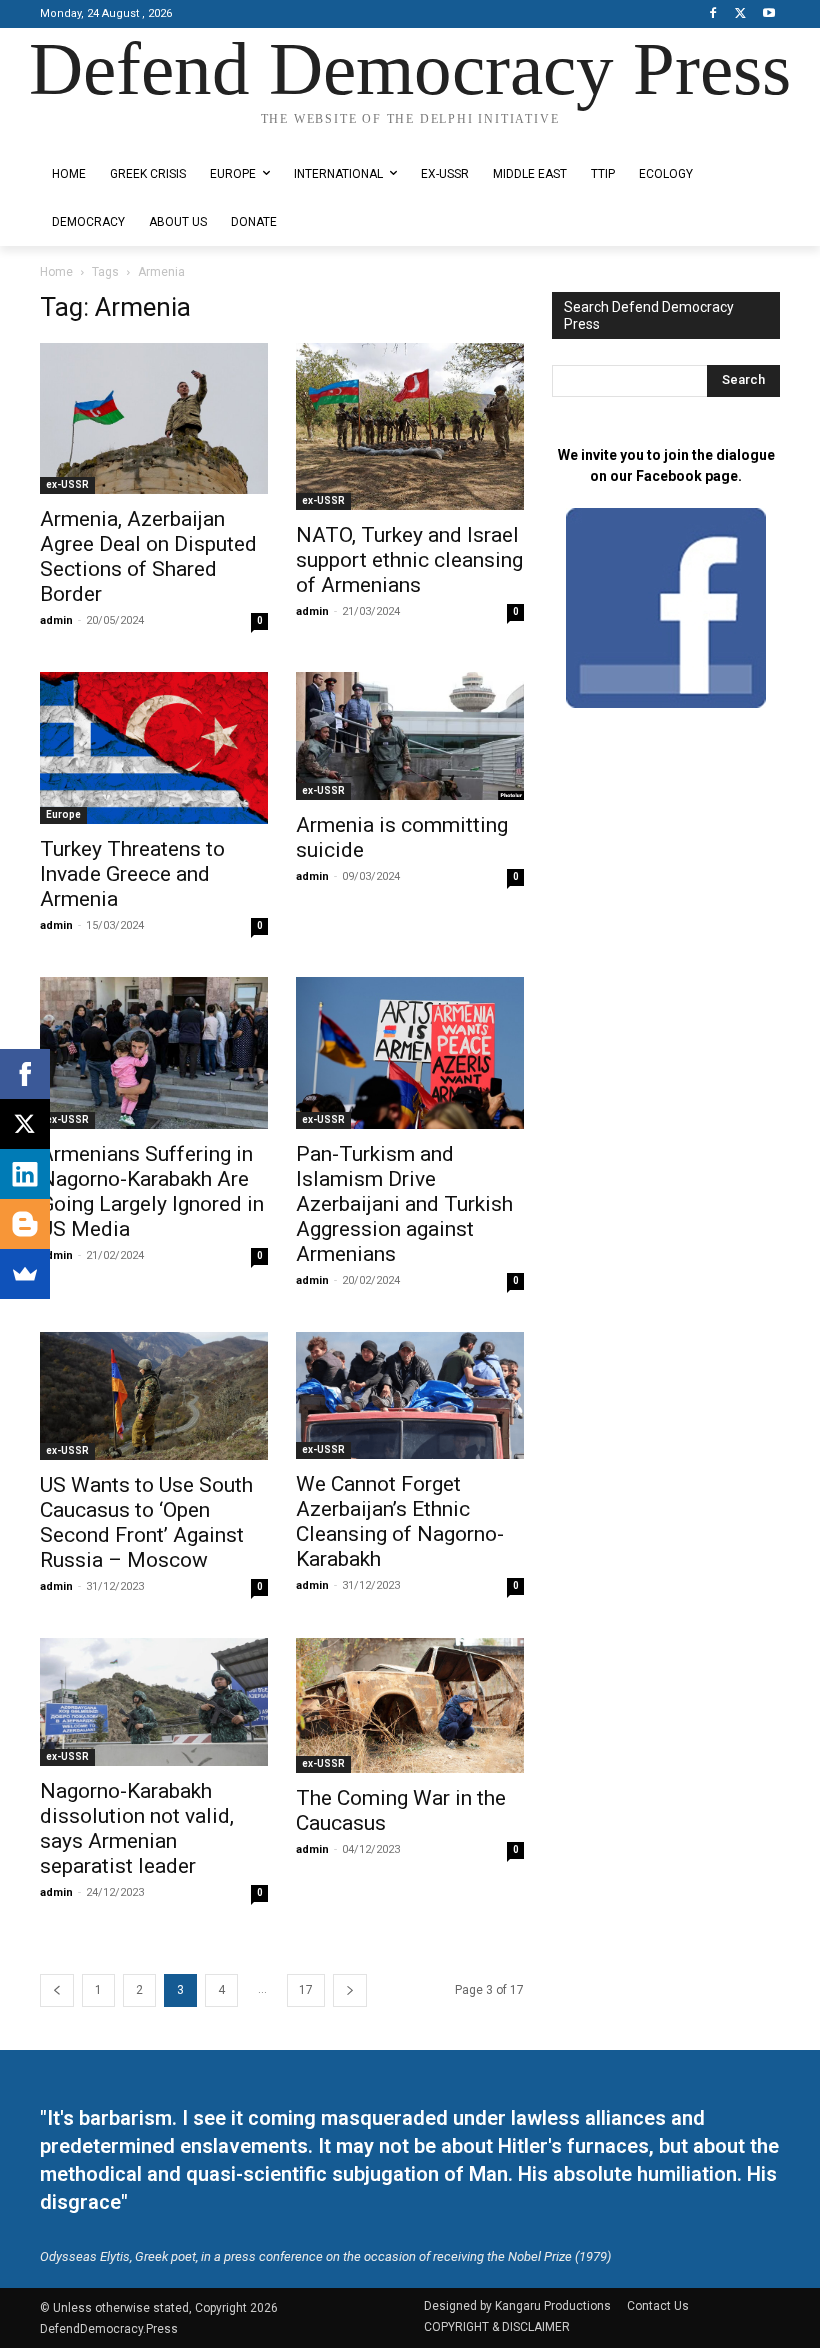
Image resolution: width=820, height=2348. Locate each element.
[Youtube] (768, 14)
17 (306, 1990)
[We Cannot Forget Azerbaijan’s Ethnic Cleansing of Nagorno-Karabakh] (410, 1395)
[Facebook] (713, 14)
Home (56, 272)
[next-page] (350, 1990)
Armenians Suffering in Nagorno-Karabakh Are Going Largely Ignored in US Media (152, 1191)
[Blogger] (25, 1224)
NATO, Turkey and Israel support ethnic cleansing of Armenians (409, 560)
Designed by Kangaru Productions (118, 136)
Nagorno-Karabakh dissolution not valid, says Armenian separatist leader (137, 1828)
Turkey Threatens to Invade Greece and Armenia (132, 874)
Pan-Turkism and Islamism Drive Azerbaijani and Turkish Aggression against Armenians (404, 1204)
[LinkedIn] (25, 1174)
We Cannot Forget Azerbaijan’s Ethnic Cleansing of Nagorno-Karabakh (400, 1521)
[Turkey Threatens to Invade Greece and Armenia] (154, 748)
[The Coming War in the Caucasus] (410, 1705)
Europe (63, 814)
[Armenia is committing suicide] (410, 736)
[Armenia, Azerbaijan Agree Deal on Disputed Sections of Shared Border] (154, 418)
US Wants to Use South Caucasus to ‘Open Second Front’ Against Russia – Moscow (146, 1522)
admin (56, 620)
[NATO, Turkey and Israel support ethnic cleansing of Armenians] (410, 426)
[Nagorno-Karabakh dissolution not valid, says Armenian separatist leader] (154, 1702)
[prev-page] (57, 1990)
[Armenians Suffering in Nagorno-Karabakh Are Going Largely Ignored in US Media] (154, 1053)
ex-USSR (67, 484)
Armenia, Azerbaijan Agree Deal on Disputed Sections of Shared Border (148, 556)
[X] (740, 14)
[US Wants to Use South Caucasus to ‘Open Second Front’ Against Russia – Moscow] (154, 1396)
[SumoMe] (25, 1274)
